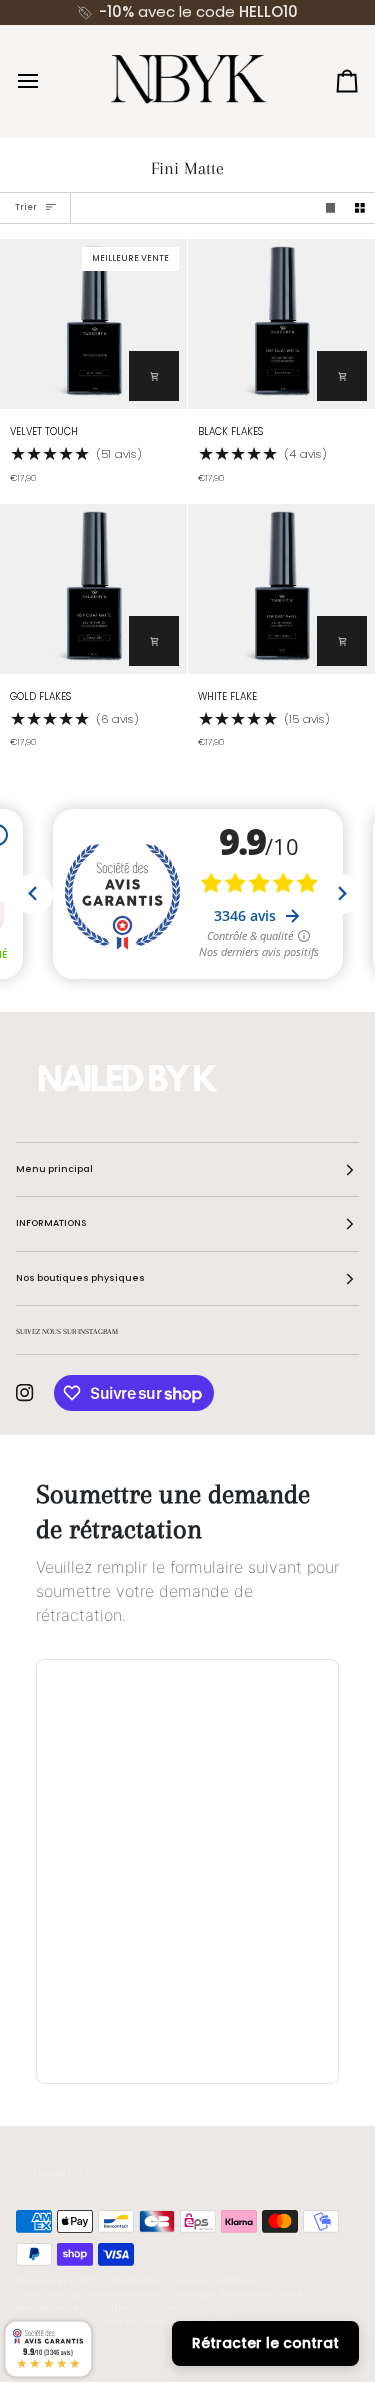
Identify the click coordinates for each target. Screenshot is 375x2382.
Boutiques (39, 2308)
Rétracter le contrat (265, 2343)
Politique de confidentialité (239, 2294)
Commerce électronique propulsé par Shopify (123, 2321)
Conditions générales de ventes (90, 2294)
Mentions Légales (213, 2281)
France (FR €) (64, 2173)
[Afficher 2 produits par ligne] (360, 208)
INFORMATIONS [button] (51, 1223)
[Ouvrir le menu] (46, 80)
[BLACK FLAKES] (281, 324)
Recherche (136, 2281)
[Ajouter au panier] (154, 376)
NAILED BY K (50, 2281)
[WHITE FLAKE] (281, 589)
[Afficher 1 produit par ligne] (331, 208)
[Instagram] (25, 1393)
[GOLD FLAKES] (93, 589)
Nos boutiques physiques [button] (80, 1278)
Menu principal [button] (54, 1169)
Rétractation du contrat (129, 2308)
